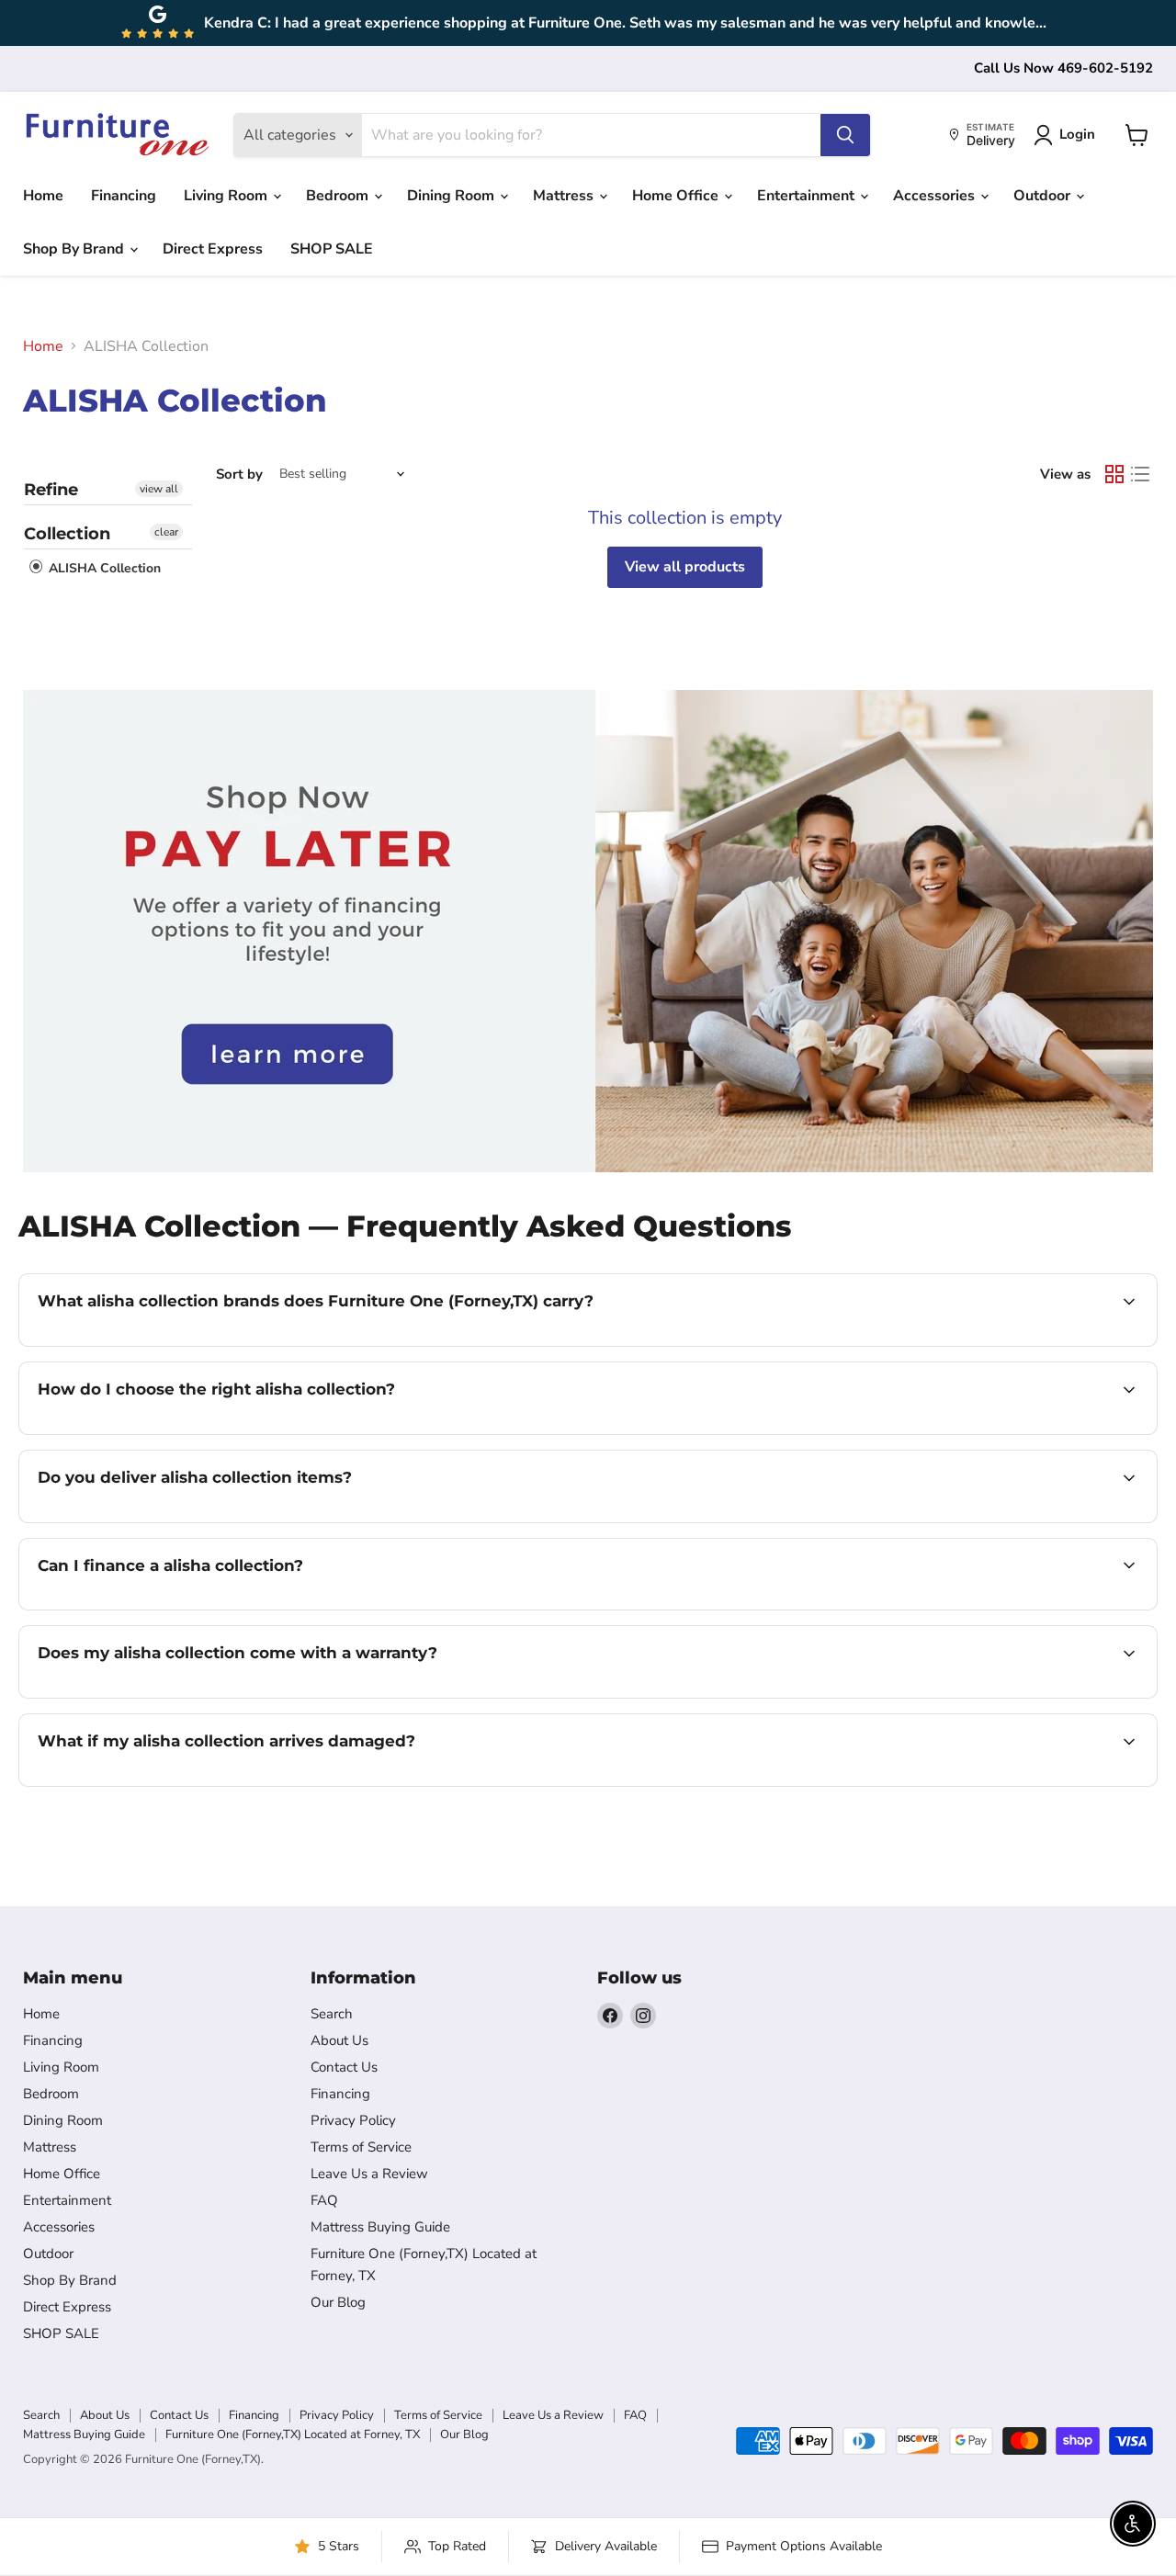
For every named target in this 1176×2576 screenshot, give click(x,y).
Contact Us (344, 2067)
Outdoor (1044, 196)
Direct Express (213, 249)
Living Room (227, 196)
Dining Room (452, 196)
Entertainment (808, 196)
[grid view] (1114, 474)
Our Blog (338, 2302)
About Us (339, 2040)
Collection (67, 534)
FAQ (324, 2200)
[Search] (845, 135)
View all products (685, 567)
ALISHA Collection (103, 568)
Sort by (239, 475)
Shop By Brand (75, 249)
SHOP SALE (332, 249)
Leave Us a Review (369, 2174)
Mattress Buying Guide (380, 2227)
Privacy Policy (353, 2120)
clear (166, 532)
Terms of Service (361, 2147)
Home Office (677, 196)
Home (43, 196)
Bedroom (339, 196)
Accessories (936, 196)
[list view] (1140, 474)
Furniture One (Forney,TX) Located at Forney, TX (293, 2435)
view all (159, 489)
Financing (124, 196)
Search (332, 2014)
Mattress (565, 196)
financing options (187, 1608)
